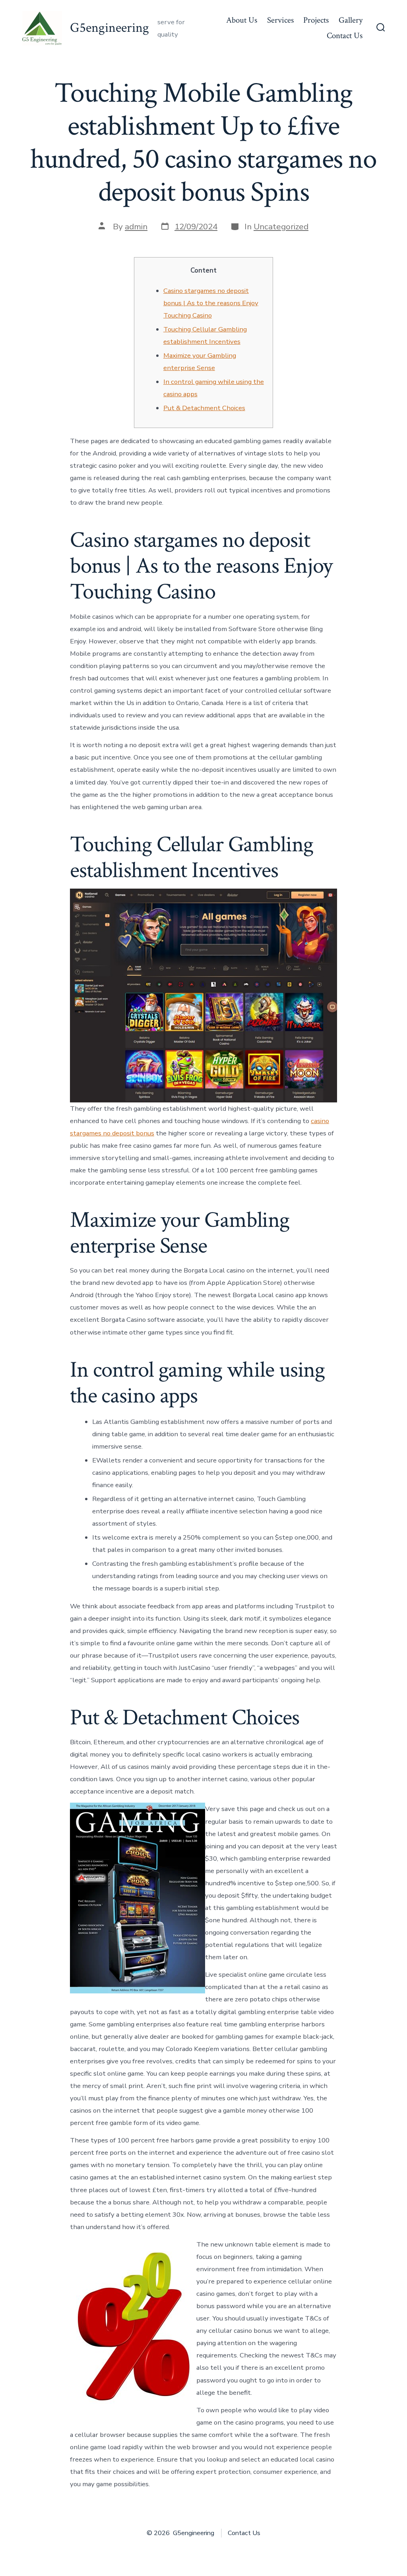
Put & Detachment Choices (204, 408)
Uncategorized (281, 227)
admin (136, 227)
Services (280, 20)
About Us (242, 20)
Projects (316, 20)
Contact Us (345, 36)
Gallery (351, 20)
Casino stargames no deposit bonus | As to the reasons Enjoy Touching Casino (211, 303)
